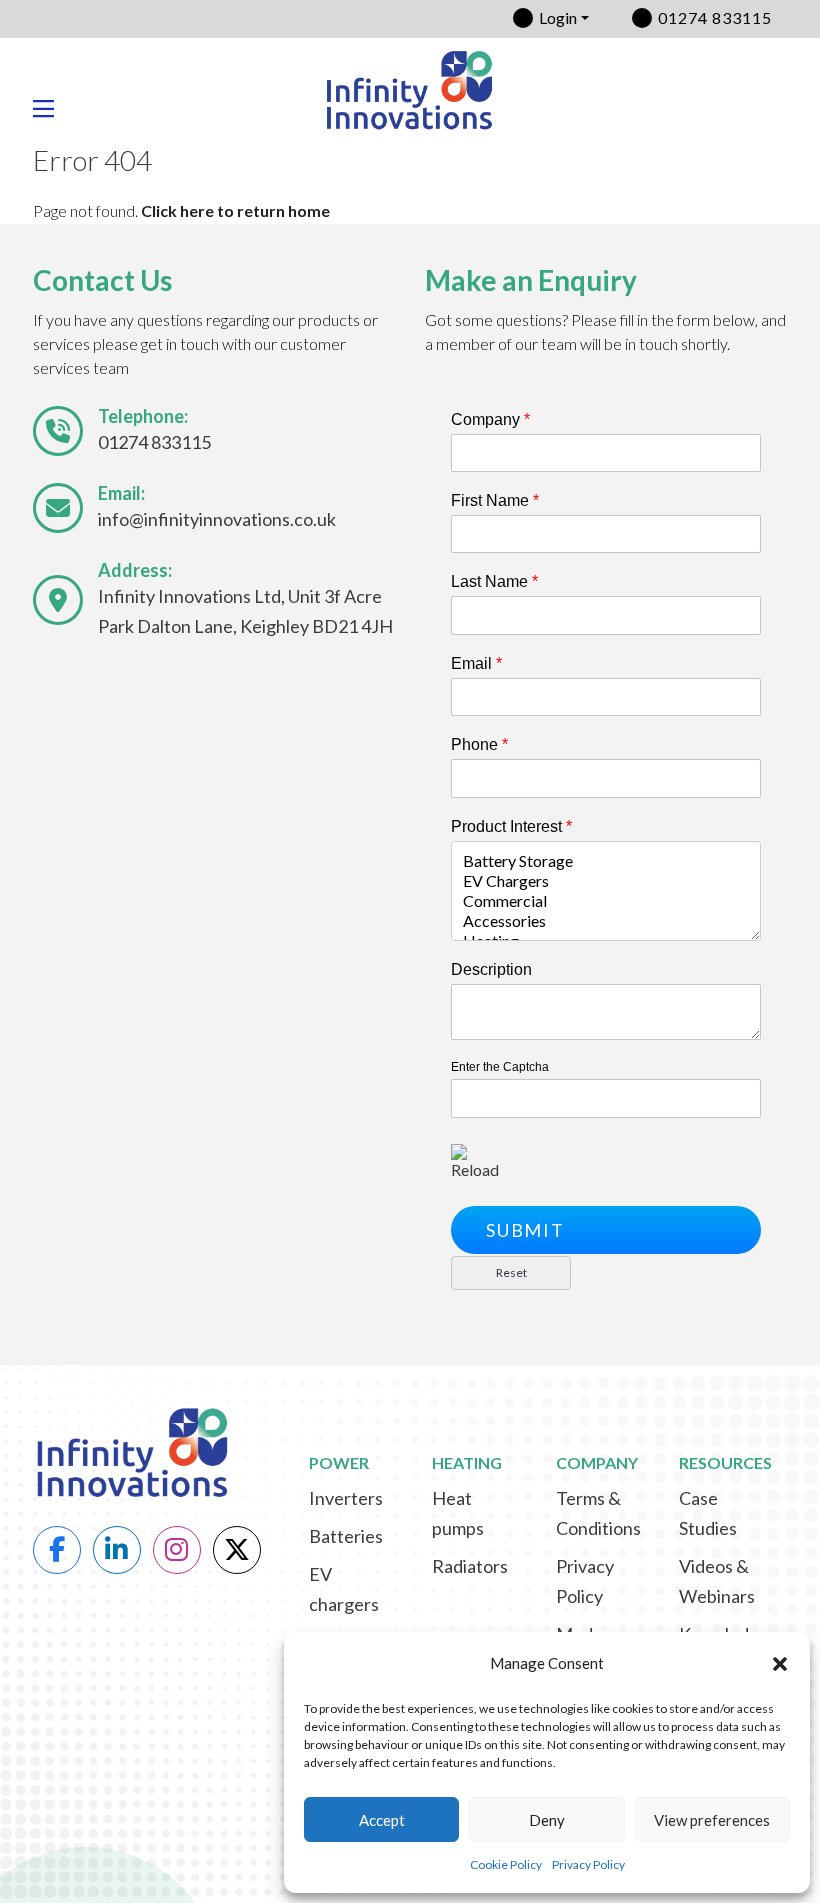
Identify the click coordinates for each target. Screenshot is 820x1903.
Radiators (470, 1566)
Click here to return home (235, 210)
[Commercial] (606, 901)
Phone (479, 744)
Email (476, 663)
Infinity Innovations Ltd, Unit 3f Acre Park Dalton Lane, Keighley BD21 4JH (245, 611)
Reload (475, 1169)
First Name (495, 500)
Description (491, 969)
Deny (547, 1820)
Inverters (346, 1498)
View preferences (712, 1820)
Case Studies (708, 1513)
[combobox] (606, 891)
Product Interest (511, 826)
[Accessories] (606, 921)
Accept (382, 1820)
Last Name (494, 581)
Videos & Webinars (717, 1581)
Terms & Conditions (598, 1513)
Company (490, 419)
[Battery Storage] (606, 861)
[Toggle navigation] (51, 109)
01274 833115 (715, 17)
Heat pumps (458, 1513)
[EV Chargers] (606, 881)
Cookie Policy (506, 1864)
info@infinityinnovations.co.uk (217, 519)
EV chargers (344, 1589)
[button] (780, 1664)
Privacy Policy (588, 1864)
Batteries (346, 1536)
